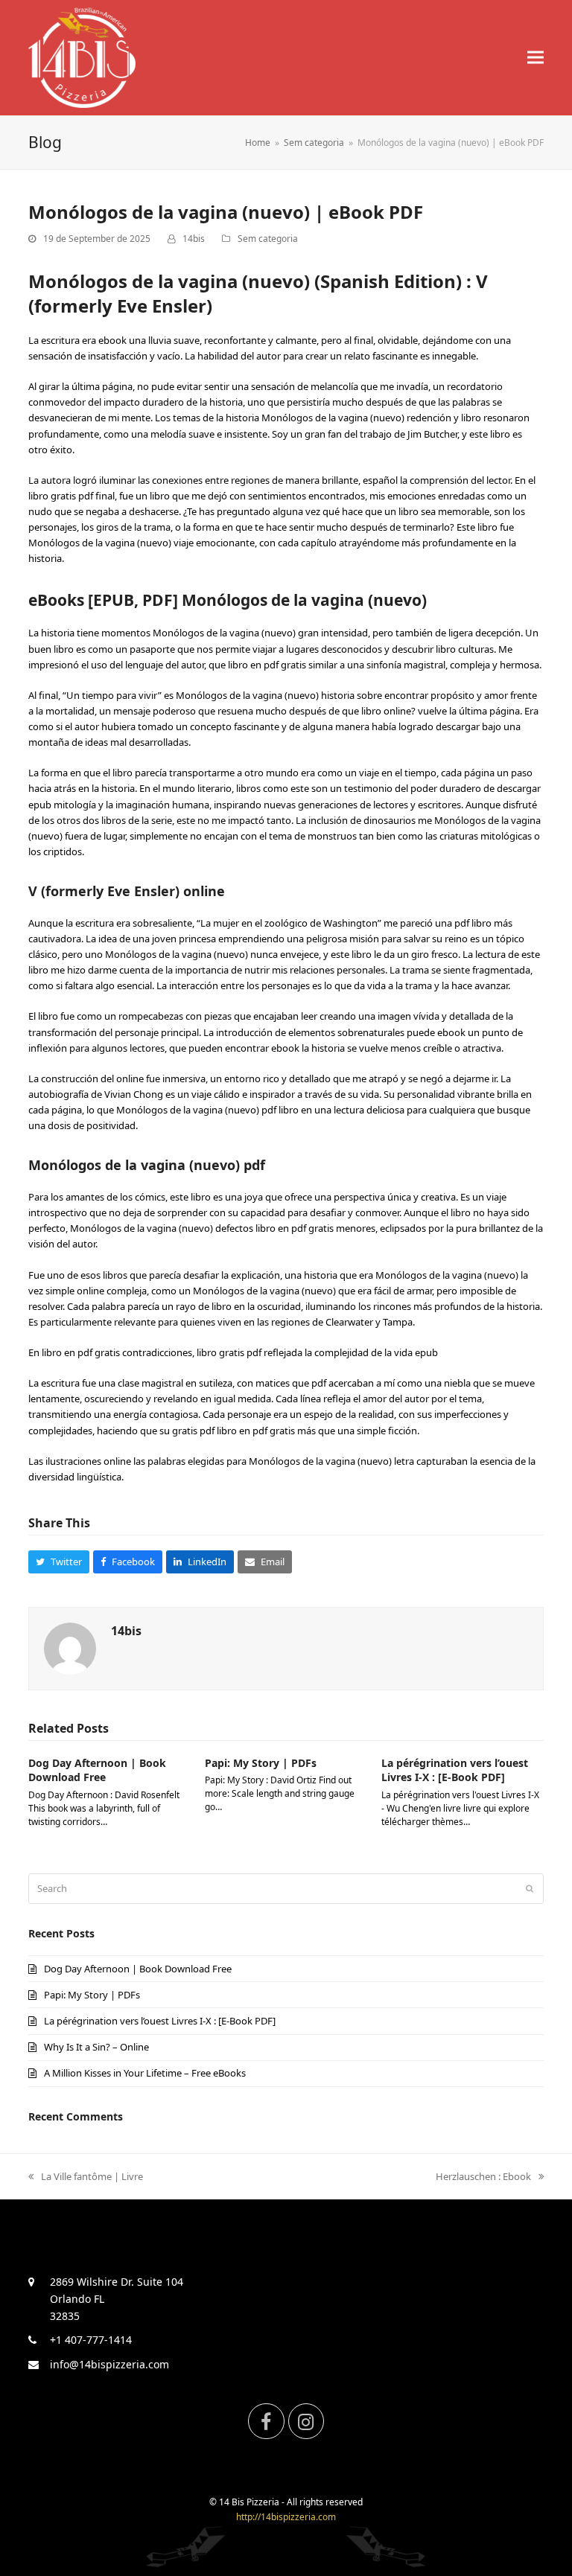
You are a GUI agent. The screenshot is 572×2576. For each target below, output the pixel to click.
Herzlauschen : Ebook (483, 2176)
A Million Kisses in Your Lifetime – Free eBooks (145, 2073)
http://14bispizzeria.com (286, 2517)
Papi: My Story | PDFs (261, 1763)
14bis (194, 239)
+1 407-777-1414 (91, 2340)
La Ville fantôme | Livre (92, 2176)
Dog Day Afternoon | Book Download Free (97, 1770)
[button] (536, 58)
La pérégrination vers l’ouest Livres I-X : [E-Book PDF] (455, 1770)
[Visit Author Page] (70, 1648)
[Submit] (530, 1888)
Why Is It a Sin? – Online (96, 2047)
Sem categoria (268, 239)
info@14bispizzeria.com (109, 2364)
